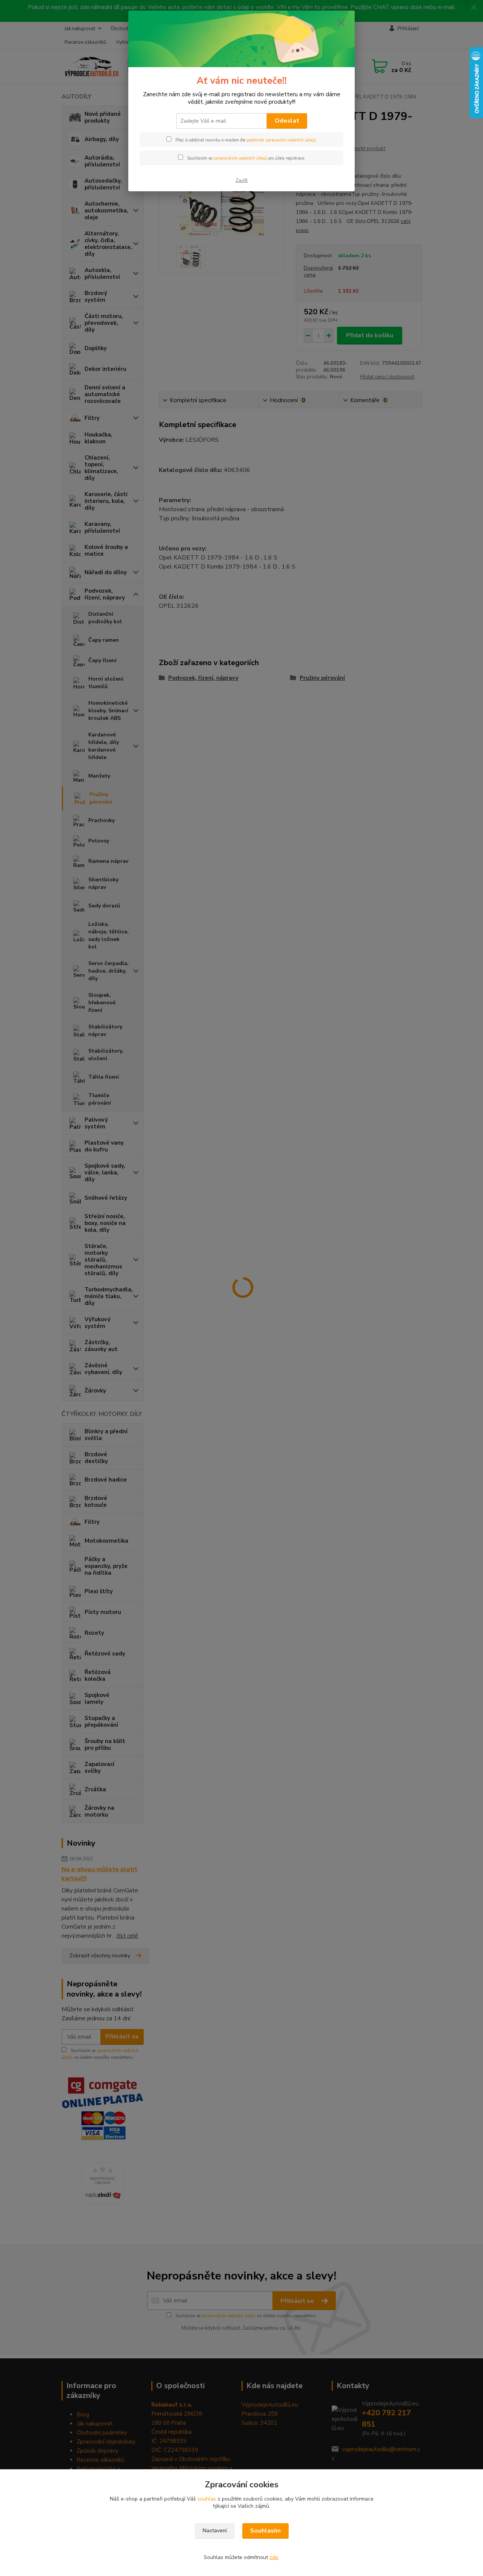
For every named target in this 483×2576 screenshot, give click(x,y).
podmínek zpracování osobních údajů (281, 140)
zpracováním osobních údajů (240, 158)
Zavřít (241, 180)
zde (274, 2557)
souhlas (207, 2499)
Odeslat (287, 121)
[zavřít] (341, 22)
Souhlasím (265, 2531)
